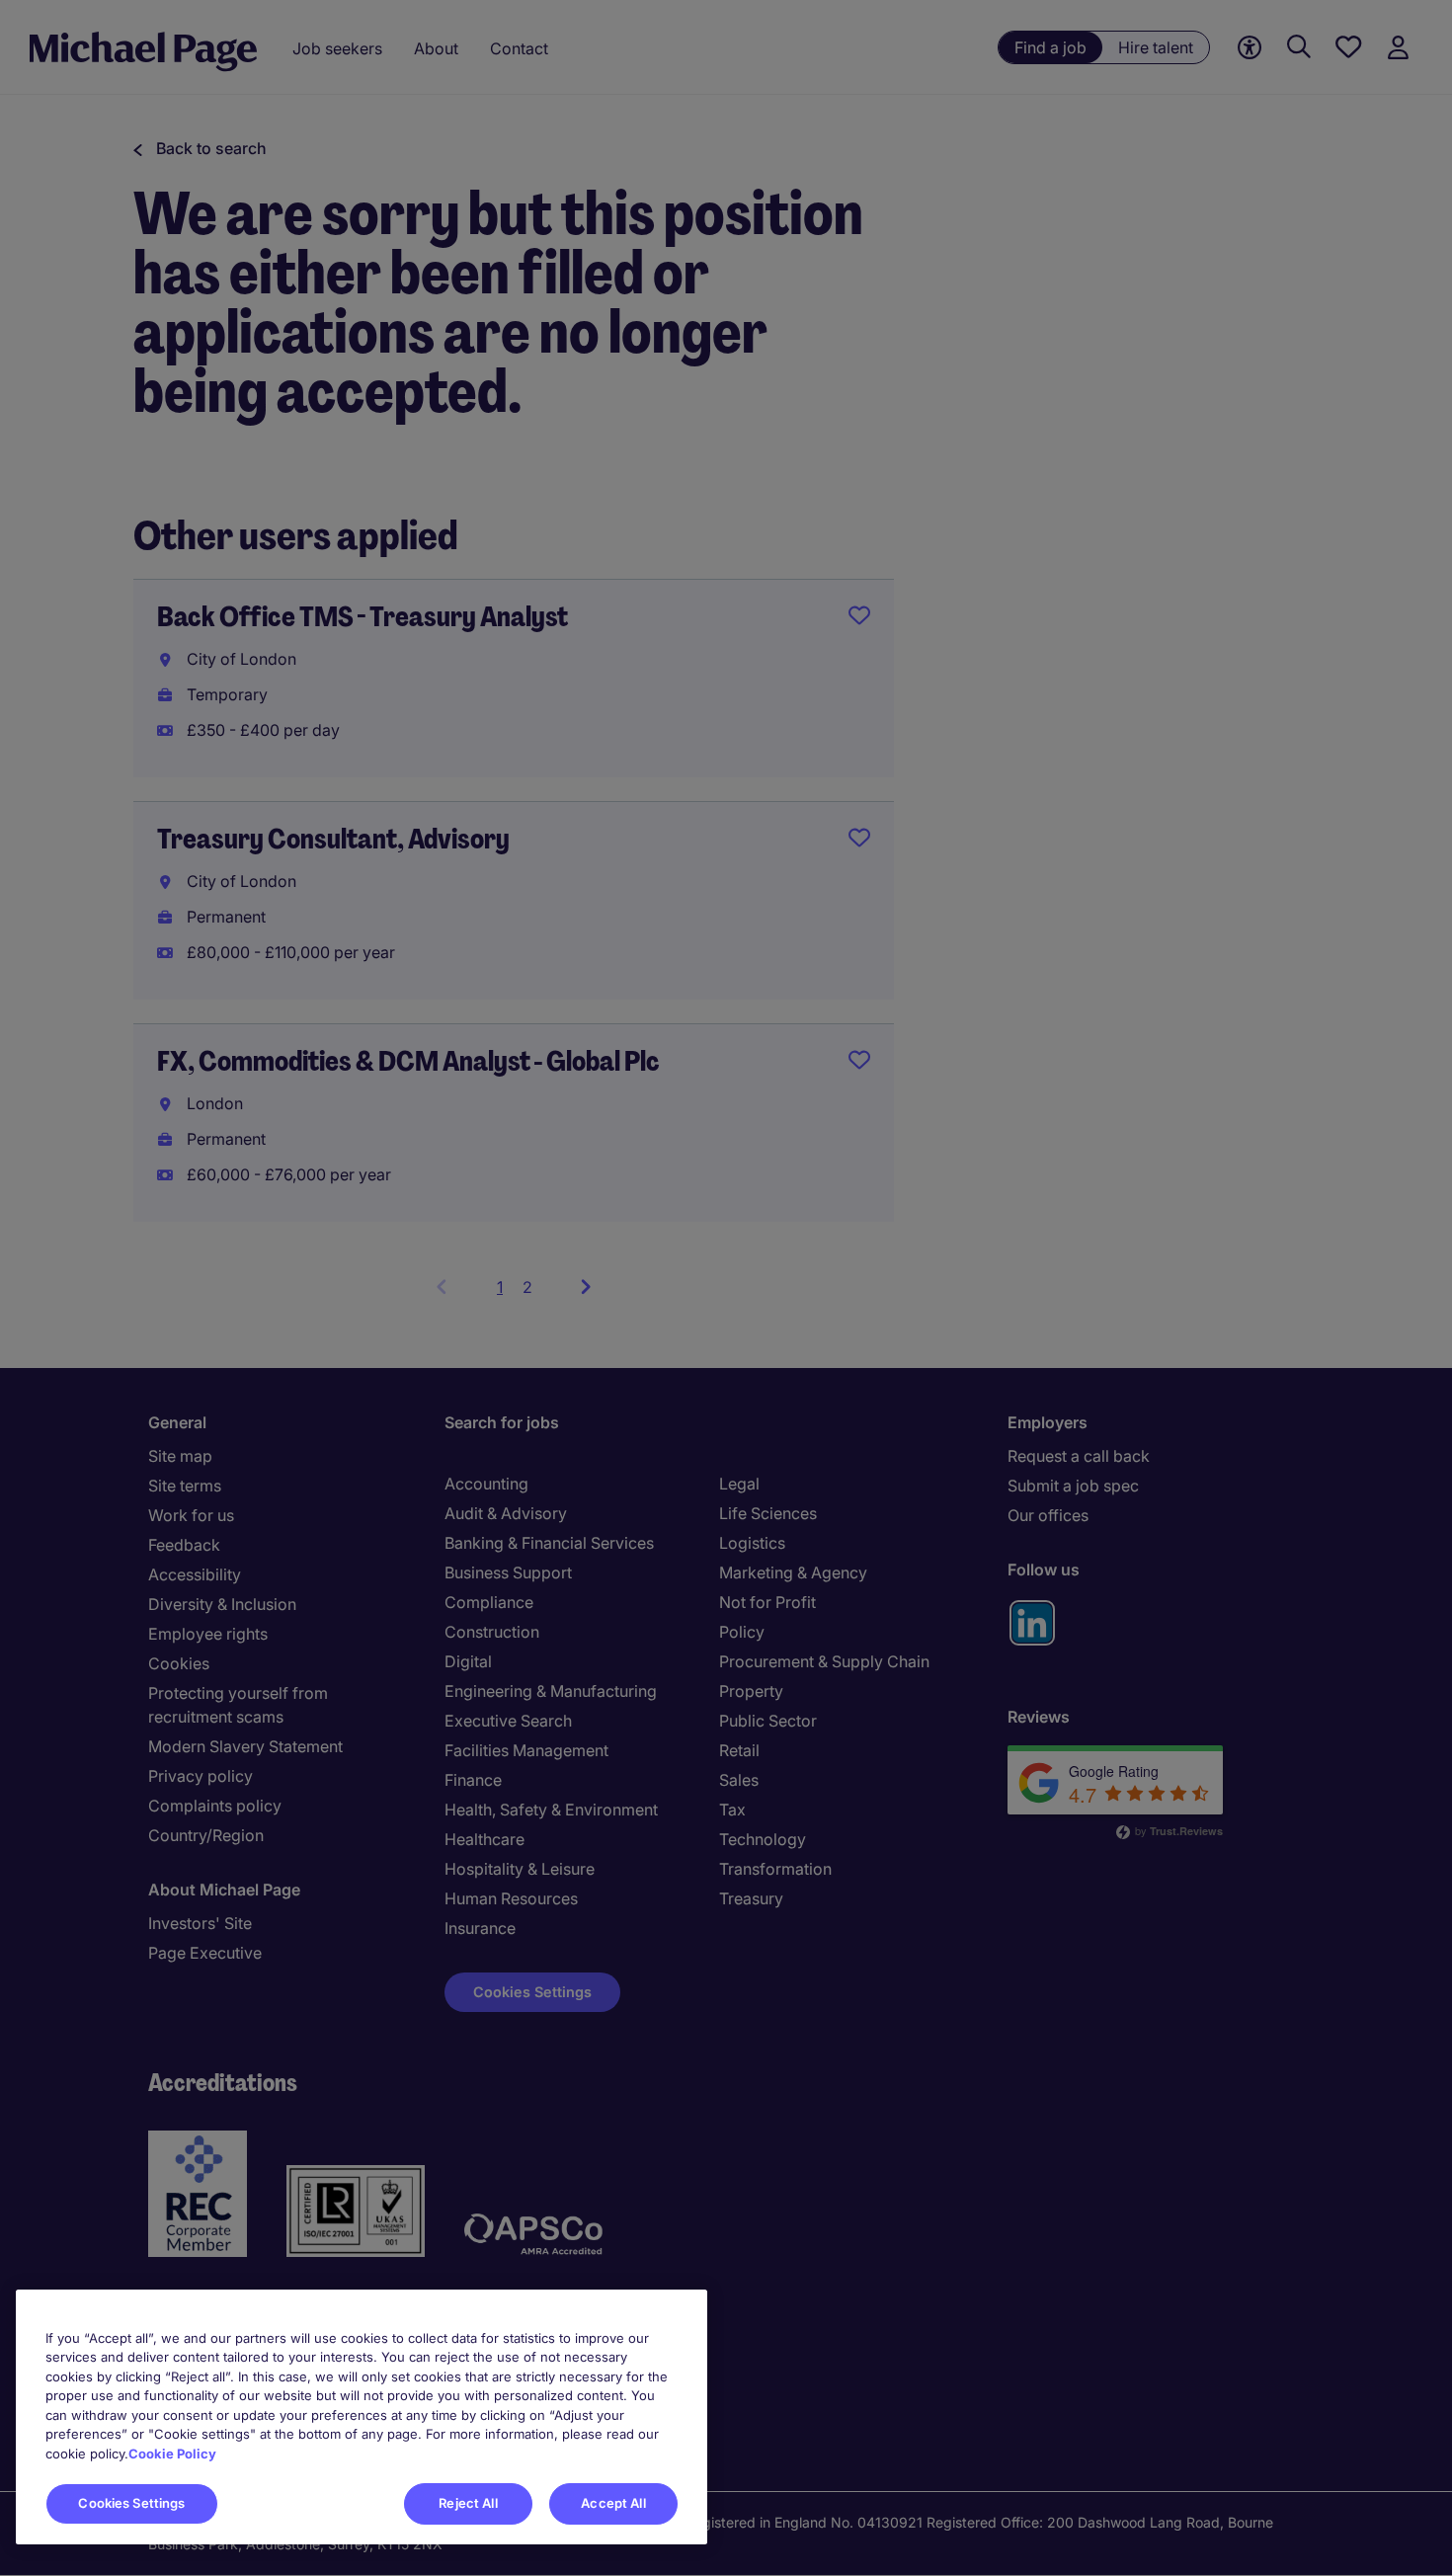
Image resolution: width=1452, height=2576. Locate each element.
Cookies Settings (131, 2503)
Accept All (613, 2503)
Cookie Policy (172, 2454)
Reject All (468, 2503)
